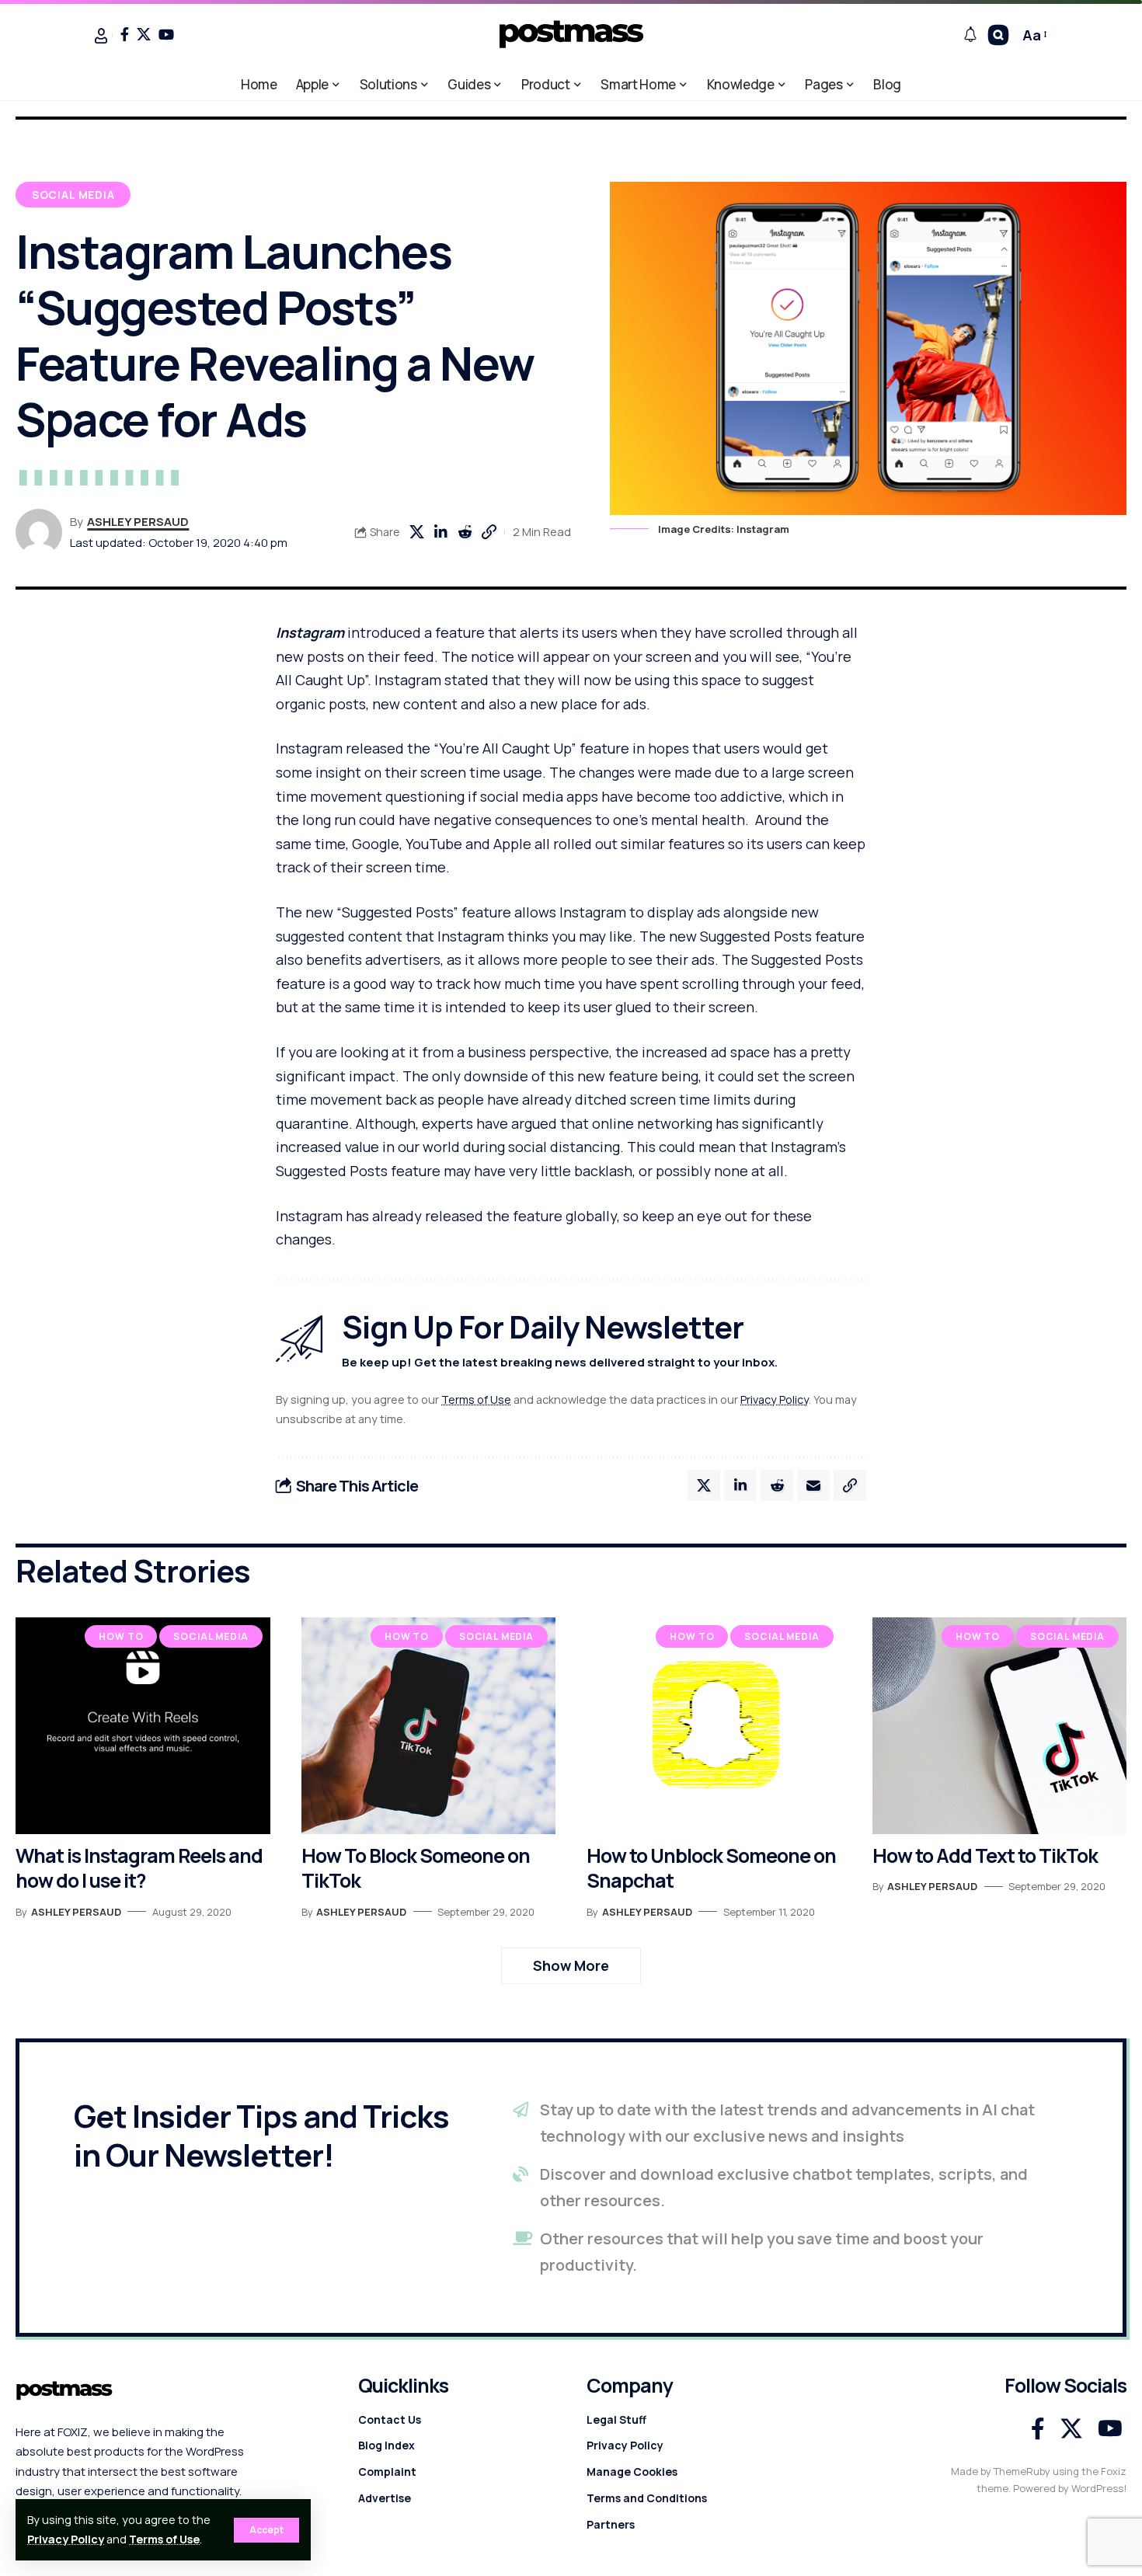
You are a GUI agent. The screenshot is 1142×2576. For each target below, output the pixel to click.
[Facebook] (125, 34)
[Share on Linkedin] (440, 532)
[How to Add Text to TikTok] (1000, 1725)
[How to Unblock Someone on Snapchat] (714, 1725)
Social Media (73, 195)
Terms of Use (164, 2539)
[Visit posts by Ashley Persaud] (39, 532)
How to (121, 1636)
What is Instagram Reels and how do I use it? (139, 1868)
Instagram (310, 632)
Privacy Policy (66, 2539)
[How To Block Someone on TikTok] (429, 1725)
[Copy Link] (489, 532)
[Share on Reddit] (465, 532)
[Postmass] (571, 35)
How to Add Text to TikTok (985, 1855)
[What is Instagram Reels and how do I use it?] (143, 1725)
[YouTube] (166, 34)
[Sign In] (101, 36)
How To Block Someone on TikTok (416, 1868)
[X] (144, 34)
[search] (998, 35)
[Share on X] (416, 532)
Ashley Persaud (138, 521)
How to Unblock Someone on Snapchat (711, 1868)
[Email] (813, 1485)
